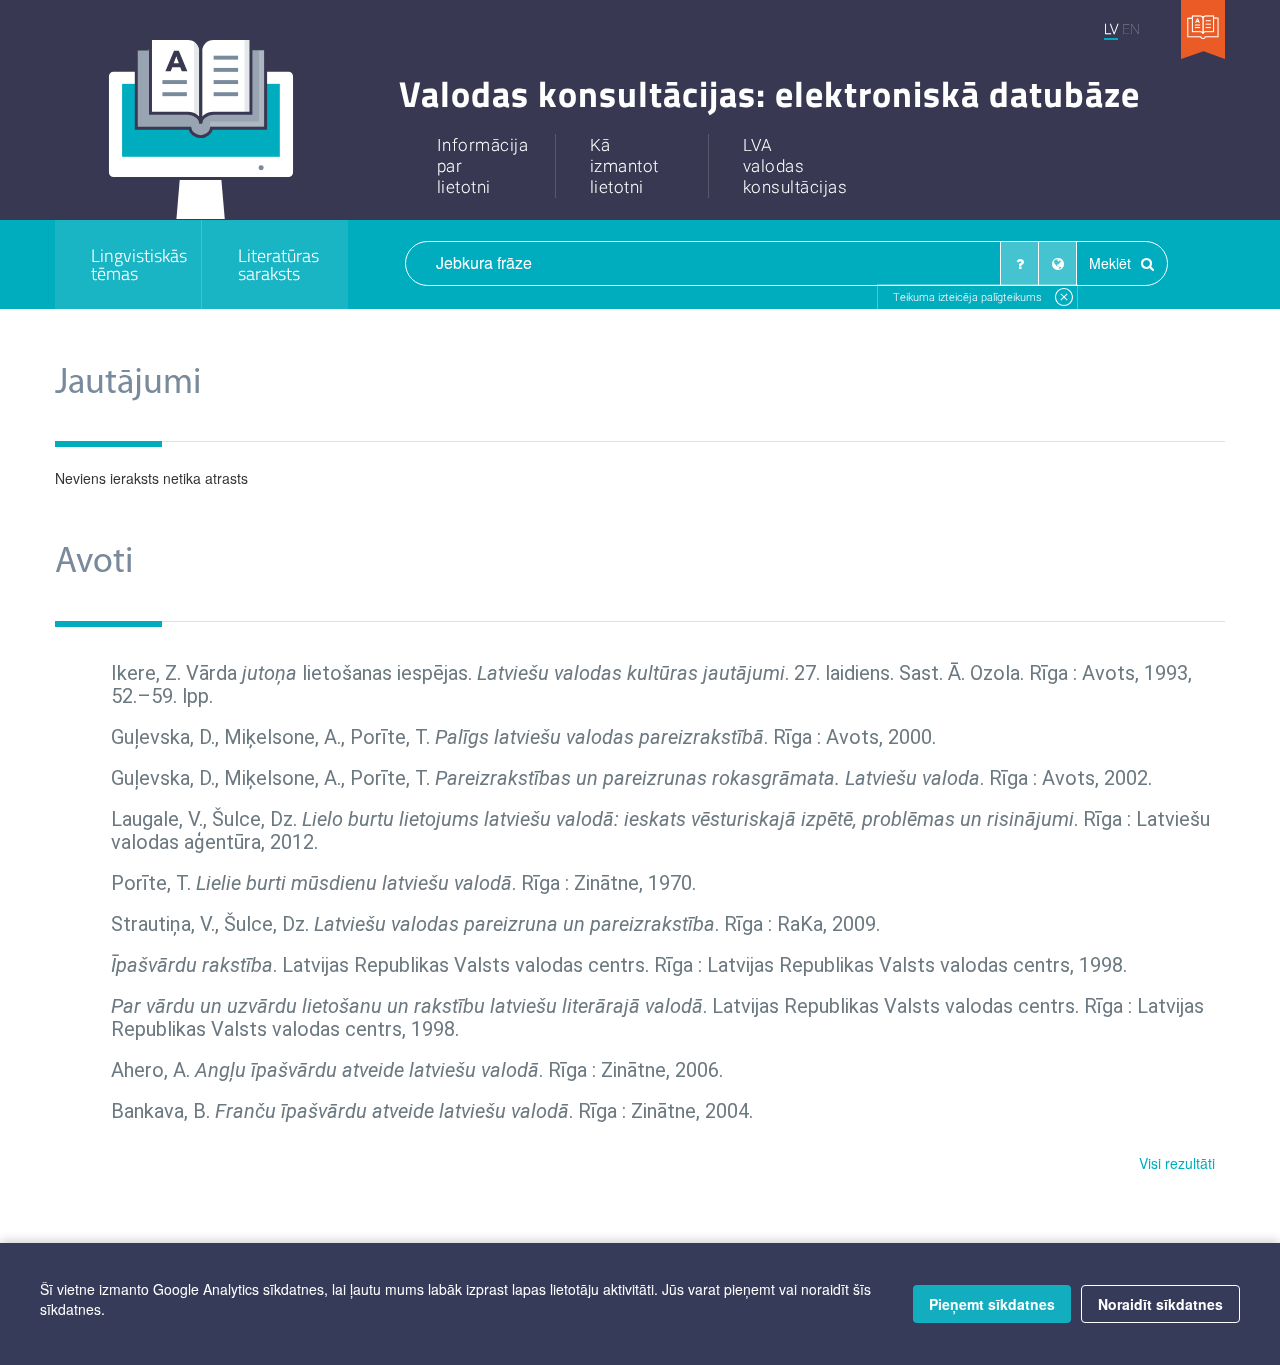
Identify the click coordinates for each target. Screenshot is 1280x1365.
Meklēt (1112, 263)
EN (1131, 28)
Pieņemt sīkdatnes (992, 1304)
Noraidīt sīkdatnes (1160, 1304)
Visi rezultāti (1177, 1163)
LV (1111, 28)
